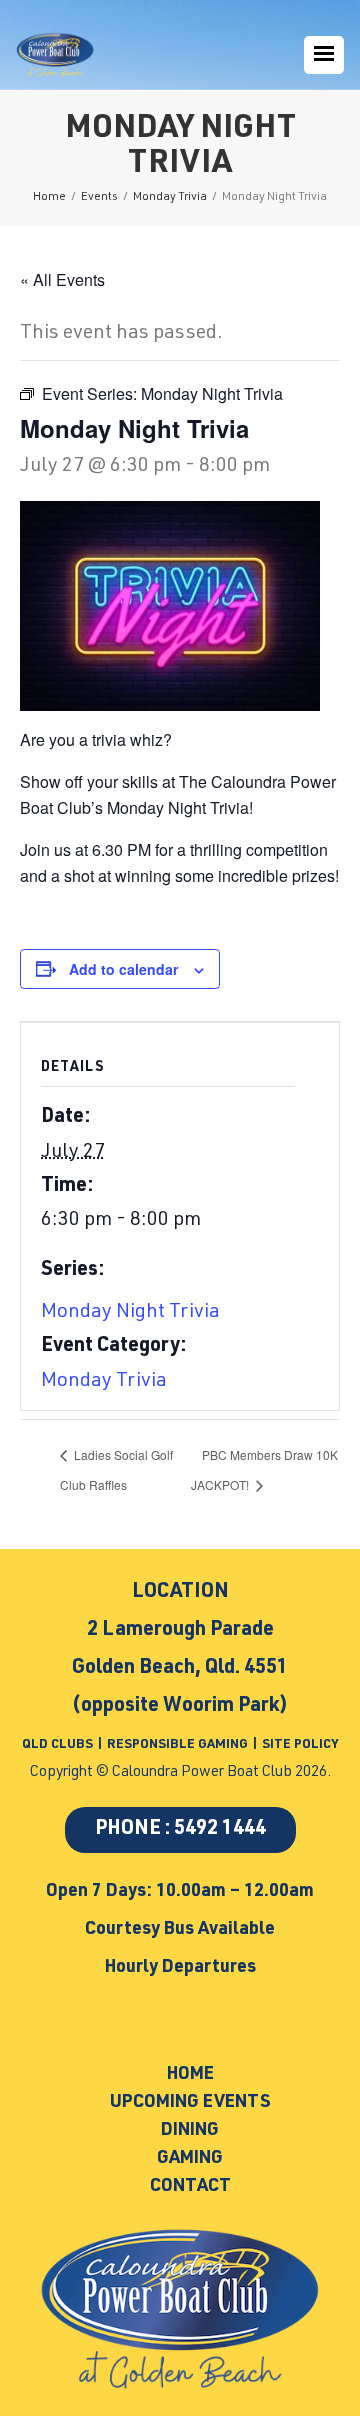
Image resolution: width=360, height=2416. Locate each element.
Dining (190, 2131)
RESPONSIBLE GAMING (177, 1745)
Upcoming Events (190, 2103)
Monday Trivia (104, 1382)
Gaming (190, 2159)
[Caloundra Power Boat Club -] (55, 55)
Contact (190, 2187)
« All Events (62, 279)
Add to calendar (123, 969)
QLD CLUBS (59, 1745)
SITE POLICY (300, 1745)
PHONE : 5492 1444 (180, 1830)
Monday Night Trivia (130, 1313)
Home (190, 2075)
